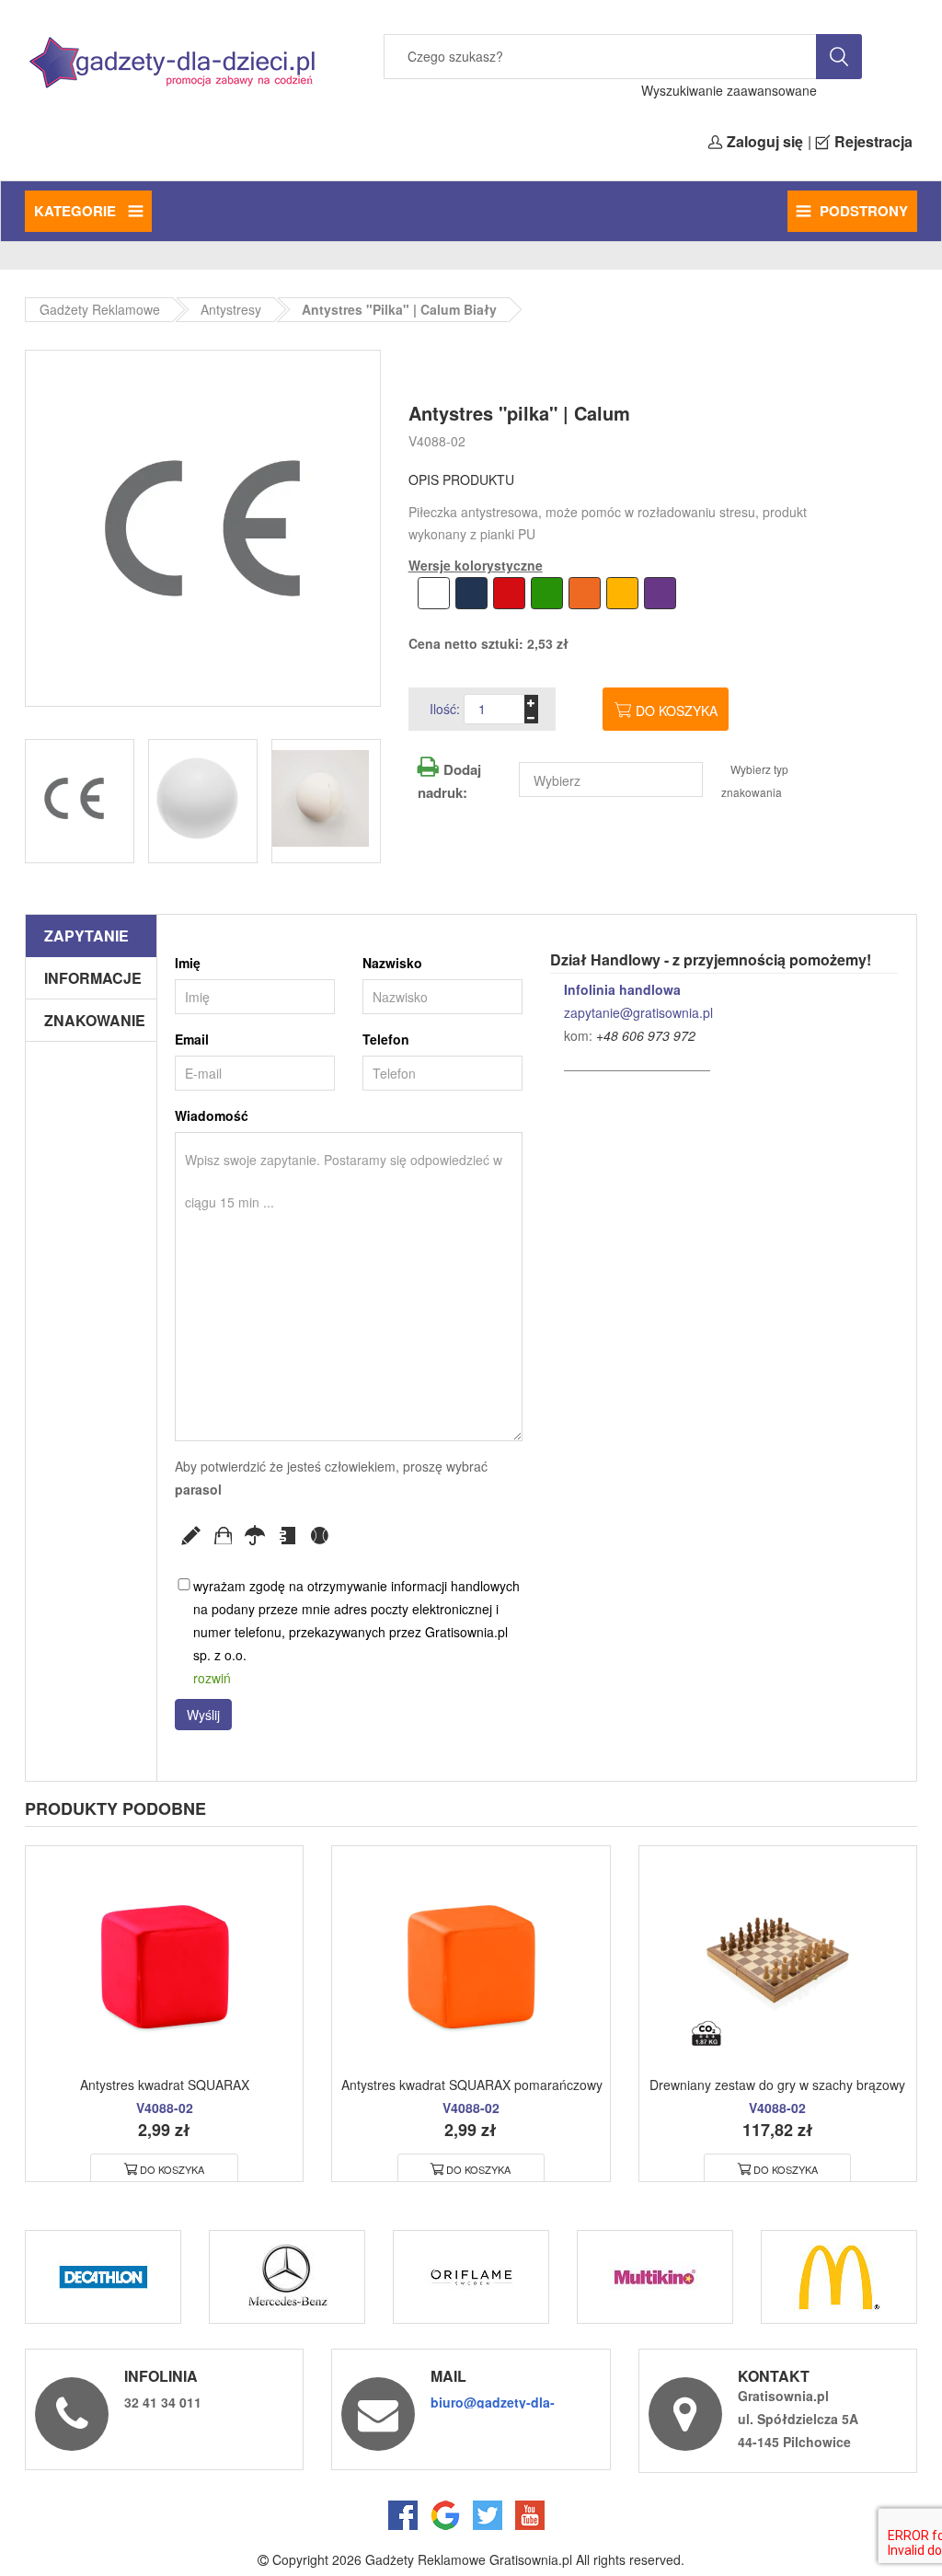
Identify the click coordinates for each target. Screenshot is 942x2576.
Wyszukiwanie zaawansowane (729, 90)
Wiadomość (212, 1115)
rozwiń (212, 1678)
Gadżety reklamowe (100, 309)
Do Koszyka (172, 2169)
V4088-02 (437, 441)
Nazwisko (392, 963)
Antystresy (231, 309)
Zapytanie (86, 936)
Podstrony (864, 211)
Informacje (93, 978)
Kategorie (77, 211)
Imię (188, 963)
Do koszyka (677, 710)
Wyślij (203, 1715)
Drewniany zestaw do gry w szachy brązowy (777, 2085)
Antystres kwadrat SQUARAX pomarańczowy (472, 2085)
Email (192, 1039)
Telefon (386, 1039)
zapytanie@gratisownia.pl (638, 1012)
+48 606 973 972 (646, 1035)
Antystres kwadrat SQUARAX (165, 2085)
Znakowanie (95, 1020)
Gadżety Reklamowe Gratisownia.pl (469, 2559)
